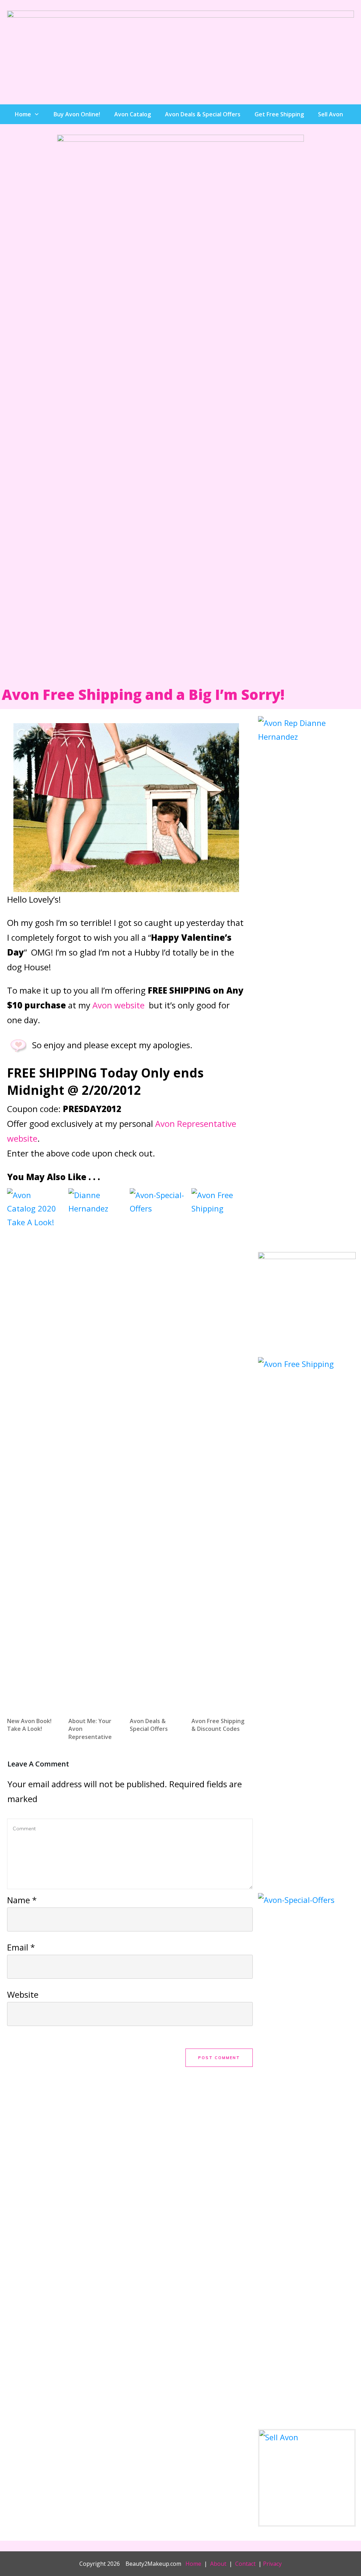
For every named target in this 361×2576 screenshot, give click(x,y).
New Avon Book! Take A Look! (34, 1468)
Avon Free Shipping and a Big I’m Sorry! (143, 694)
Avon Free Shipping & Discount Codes (219, 1468)
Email (21, 1947)
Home (193, 2564)
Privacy (272, 2564)
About (218, 2564)
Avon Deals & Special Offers (157, 1468)
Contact (245, 2564)
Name (22, 1900)
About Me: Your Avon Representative (96, 1468)
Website (23, 1994)
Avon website (118, 1005)
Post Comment (219, 2058)
